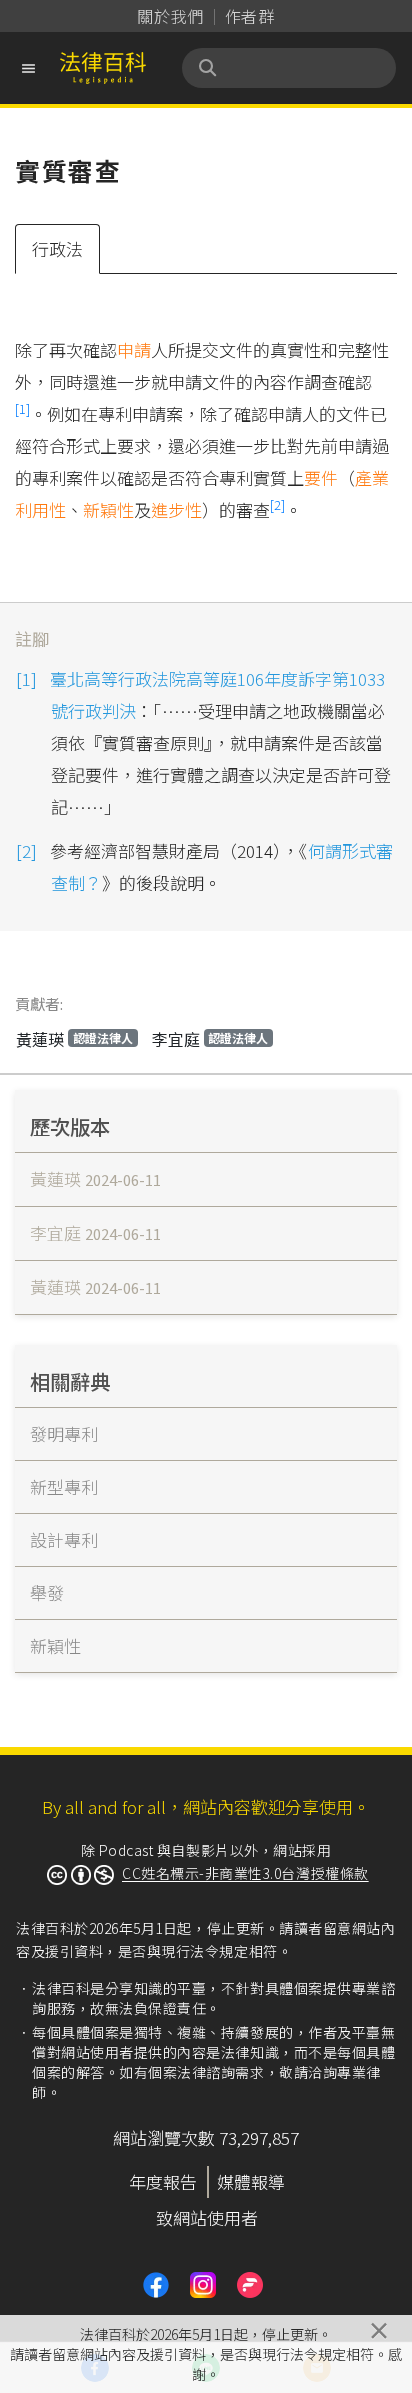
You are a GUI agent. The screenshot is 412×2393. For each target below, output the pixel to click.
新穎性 (108, 509)
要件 (321, 477)
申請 (134, 349)
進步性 (176, 509)
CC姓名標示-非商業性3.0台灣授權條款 (245, 1873)
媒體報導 (251, 2181)
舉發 (47, 1592)
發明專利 (64, 1433)
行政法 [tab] (57, 248)
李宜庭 (210, 1039)
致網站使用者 (207, 2217)
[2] (277, 504)
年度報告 (163, 2181)
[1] (22, 408)
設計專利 (64, 1539)
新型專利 (64, 1486)
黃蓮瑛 (74, 1039)
